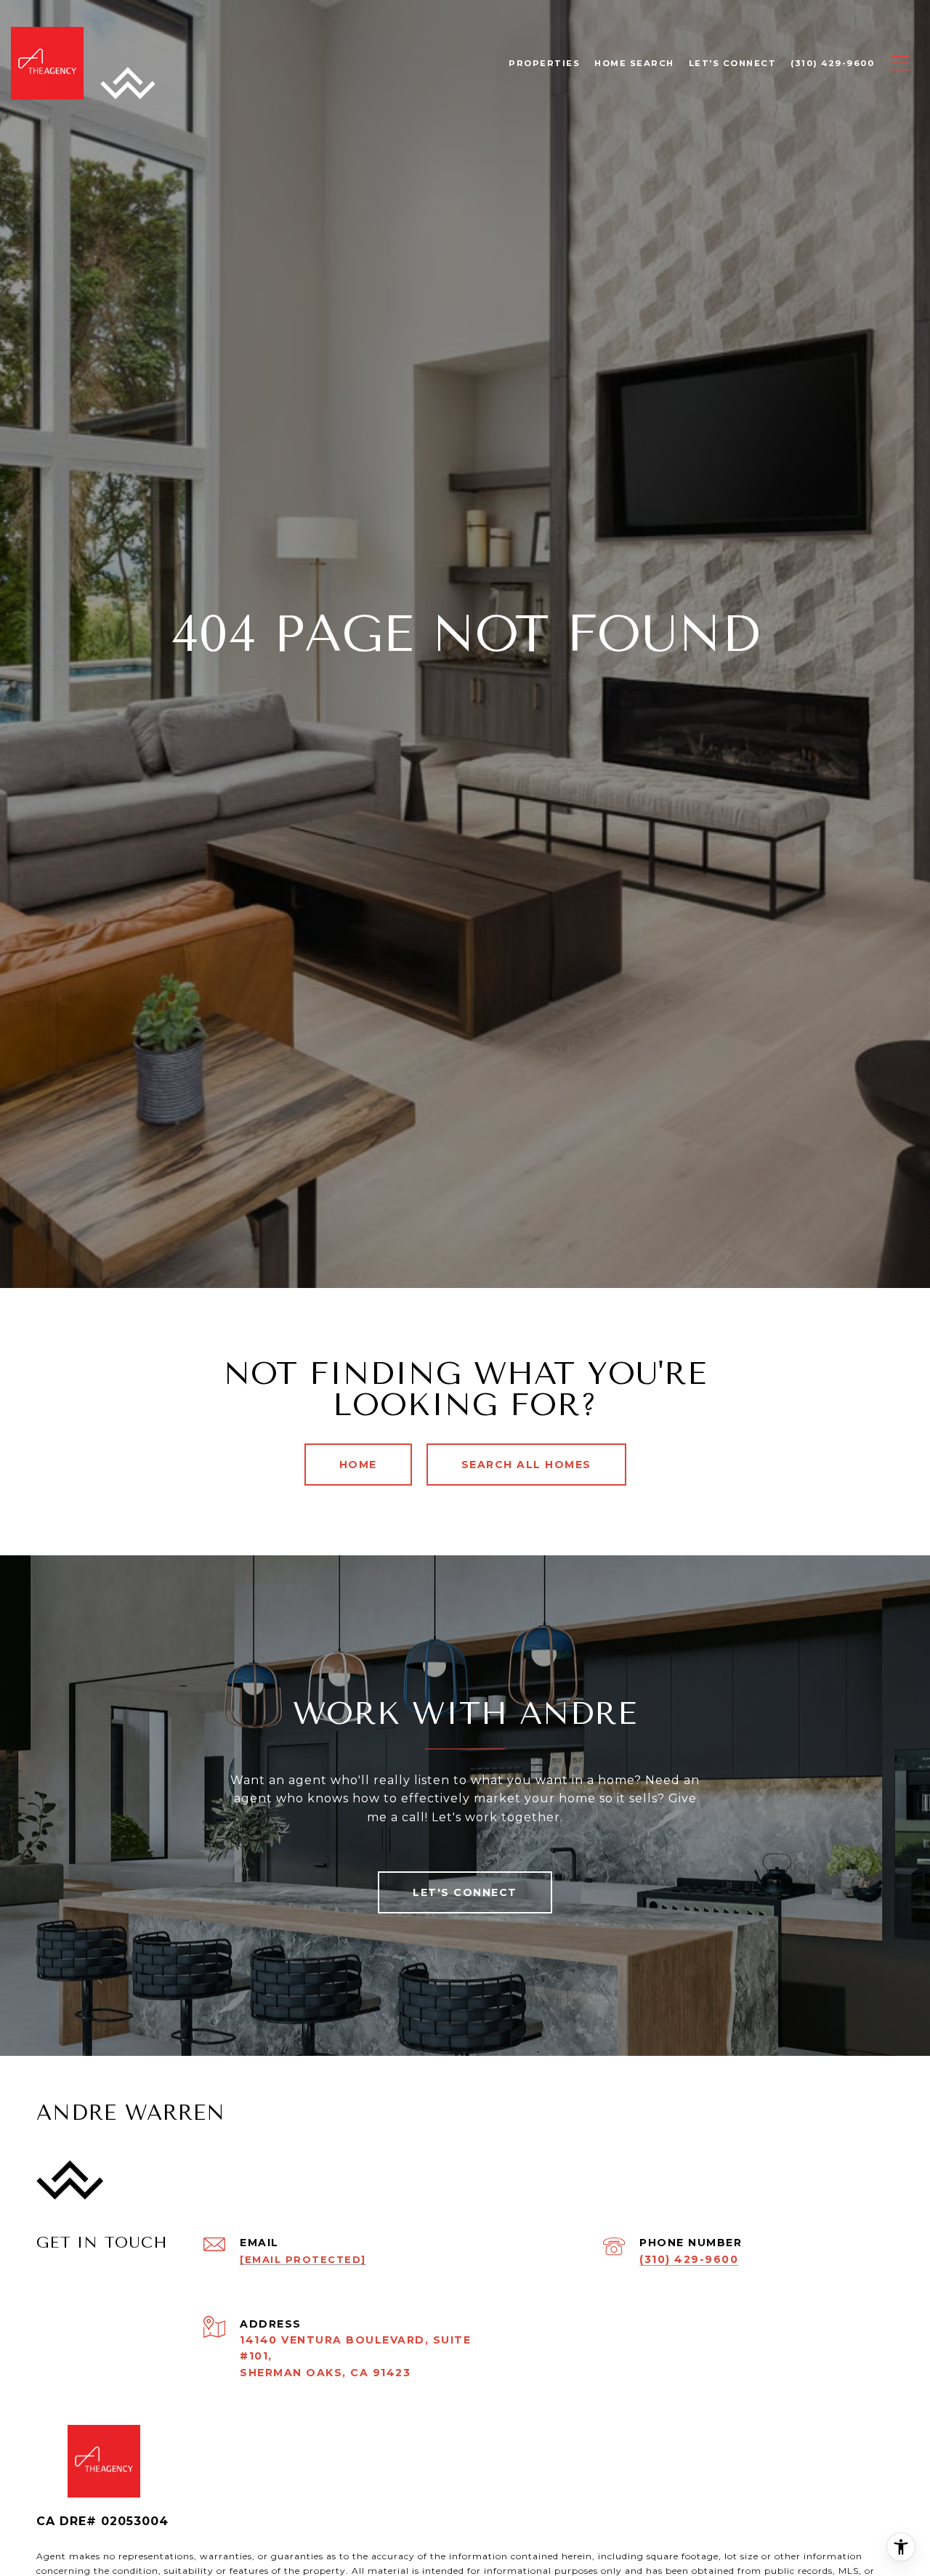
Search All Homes (526, 1465)
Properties (544, 63)
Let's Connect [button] (465, 1892)
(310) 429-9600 (689, 2259)
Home (358, 1465)
